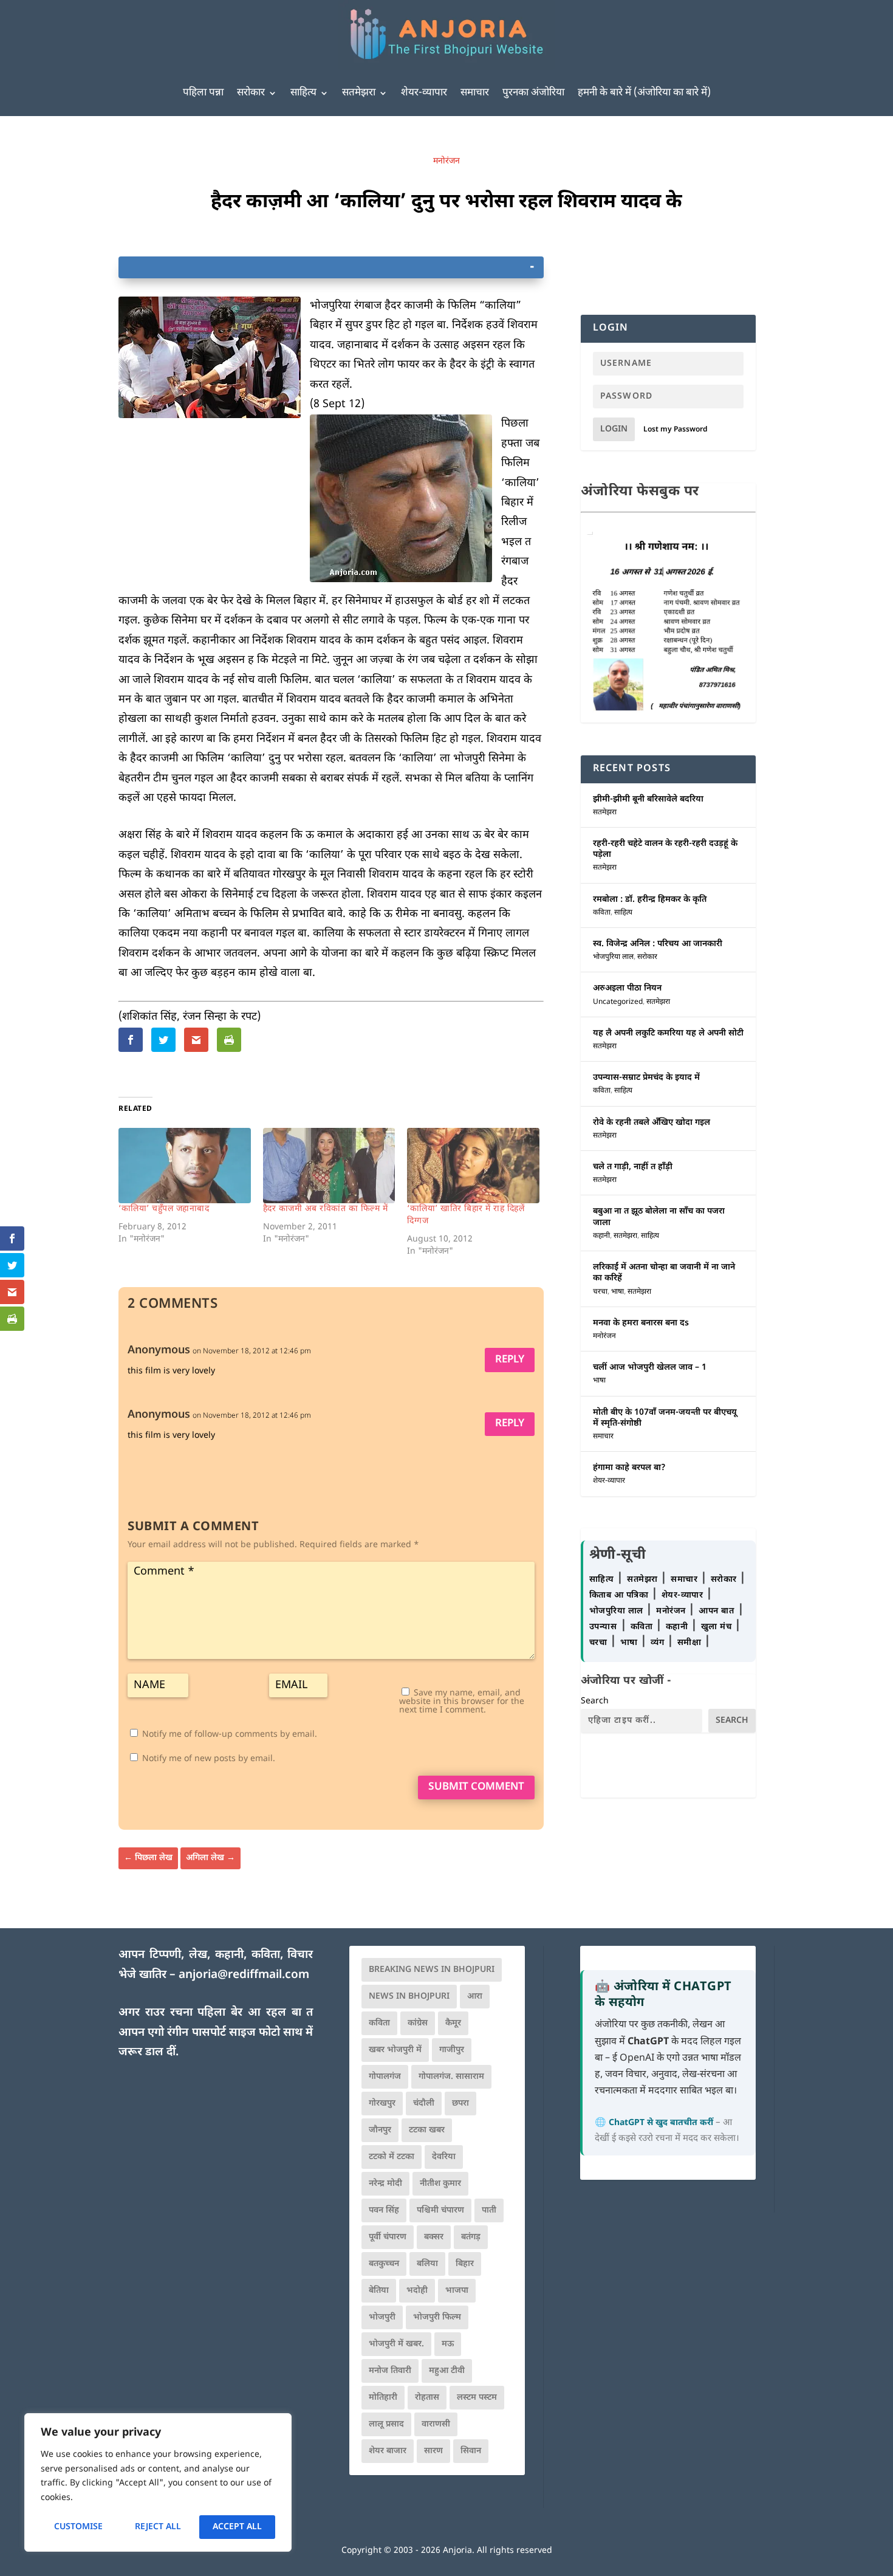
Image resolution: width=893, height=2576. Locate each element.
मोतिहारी (383, 2398)
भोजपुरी (382, 2317)
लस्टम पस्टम (477, 2398)
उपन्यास (603, 1627)
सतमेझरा (359, 93)
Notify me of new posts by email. (209, 1759)
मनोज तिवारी (390, 2371)
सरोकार (251, 93)
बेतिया (379, 2291)
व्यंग (659, 1643)
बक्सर (434, 2237)
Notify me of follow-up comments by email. (230, 1735)
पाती (489, 2210)
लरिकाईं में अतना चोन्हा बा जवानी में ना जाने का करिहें (664, 1273)
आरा (475, 1997)
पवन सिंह (384, 2210)
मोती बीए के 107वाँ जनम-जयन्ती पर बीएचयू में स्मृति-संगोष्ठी (665, 1418)
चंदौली (424, 2104)
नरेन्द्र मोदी (385, 2184)
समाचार (475, 93)
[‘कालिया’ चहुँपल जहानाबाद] (185, 1166)
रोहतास (427, 2398)
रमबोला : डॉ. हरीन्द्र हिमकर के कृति (650, 900)
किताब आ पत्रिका (620, 1595)
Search (595, 1701)
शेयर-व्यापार (424, 93)
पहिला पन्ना (203, 93)
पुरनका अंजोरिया (533, 93)
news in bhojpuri (409, 1997)
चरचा (600, 1292)
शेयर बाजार (388, 2451)
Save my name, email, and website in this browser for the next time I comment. (462, 1702)
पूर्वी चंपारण (388, 2237)
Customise (78, 2527)
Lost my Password (676, 430)
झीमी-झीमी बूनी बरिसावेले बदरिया (648, 799)
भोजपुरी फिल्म (437, 2317)
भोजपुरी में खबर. (396, 2344)
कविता (602, 913)
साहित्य (303, 93)
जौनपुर (380, 2130)
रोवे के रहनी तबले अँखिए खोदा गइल (652, 1123)
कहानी (601, 1236)
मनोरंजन (446, 161)
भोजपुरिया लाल (613, 957)
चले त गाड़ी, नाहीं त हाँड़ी (633, 1167)
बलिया (427, 2264)
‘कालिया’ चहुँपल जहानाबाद (164, 1209)
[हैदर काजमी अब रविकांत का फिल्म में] (329, 1166)
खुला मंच (718, 1627)
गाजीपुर (452, 2050)
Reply (510, 1360)
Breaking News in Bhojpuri (432, 1970)
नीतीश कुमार (440, 2184)
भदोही (417, 2291)
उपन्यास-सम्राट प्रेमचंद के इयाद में (646, 1078)
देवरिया (444, 2157)
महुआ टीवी (447, 2371)
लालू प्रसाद (386, 2424)
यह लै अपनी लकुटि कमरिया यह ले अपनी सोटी (668, 1033)
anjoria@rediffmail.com (244, 1975)
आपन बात (716, 1611)
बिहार (465, 2264)
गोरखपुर (382, 2104)
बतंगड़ (471, 2237)
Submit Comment (476, 1787)
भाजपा (457, 2291)
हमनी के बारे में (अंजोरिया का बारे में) (644, 93)
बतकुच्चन (384, 2264)
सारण (433, 2451)
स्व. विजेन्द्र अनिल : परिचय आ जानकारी (658, 944)
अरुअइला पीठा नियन (627, 988)
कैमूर (453, 2023)
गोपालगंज (385, 2077)
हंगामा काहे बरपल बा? (629, 1468)
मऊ (448, 2344)
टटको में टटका (392, 2157)
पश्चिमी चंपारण (440, 2210)
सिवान (471, 2451)
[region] (158, 2482)
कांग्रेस (418, 2023)
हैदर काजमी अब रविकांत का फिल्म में (326, 1209)
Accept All (237, 2527)
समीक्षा (691, 1643)
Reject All (158, 2527)
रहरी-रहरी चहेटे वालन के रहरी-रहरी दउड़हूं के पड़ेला (665, 849)
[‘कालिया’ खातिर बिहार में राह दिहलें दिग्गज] (473, 1166)
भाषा (618, 1292)
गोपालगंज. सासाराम (451, 2077)
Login (614, 429)
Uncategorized (618, 1002)
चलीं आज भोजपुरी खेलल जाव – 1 (650, 1368)
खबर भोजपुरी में (395, 2050)
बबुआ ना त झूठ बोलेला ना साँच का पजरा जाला (659, 1217)
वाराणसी (436, 2424)
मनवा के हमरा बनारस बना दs (641, 1323)
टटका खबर (427, 2130)
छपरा (460, 2104)
